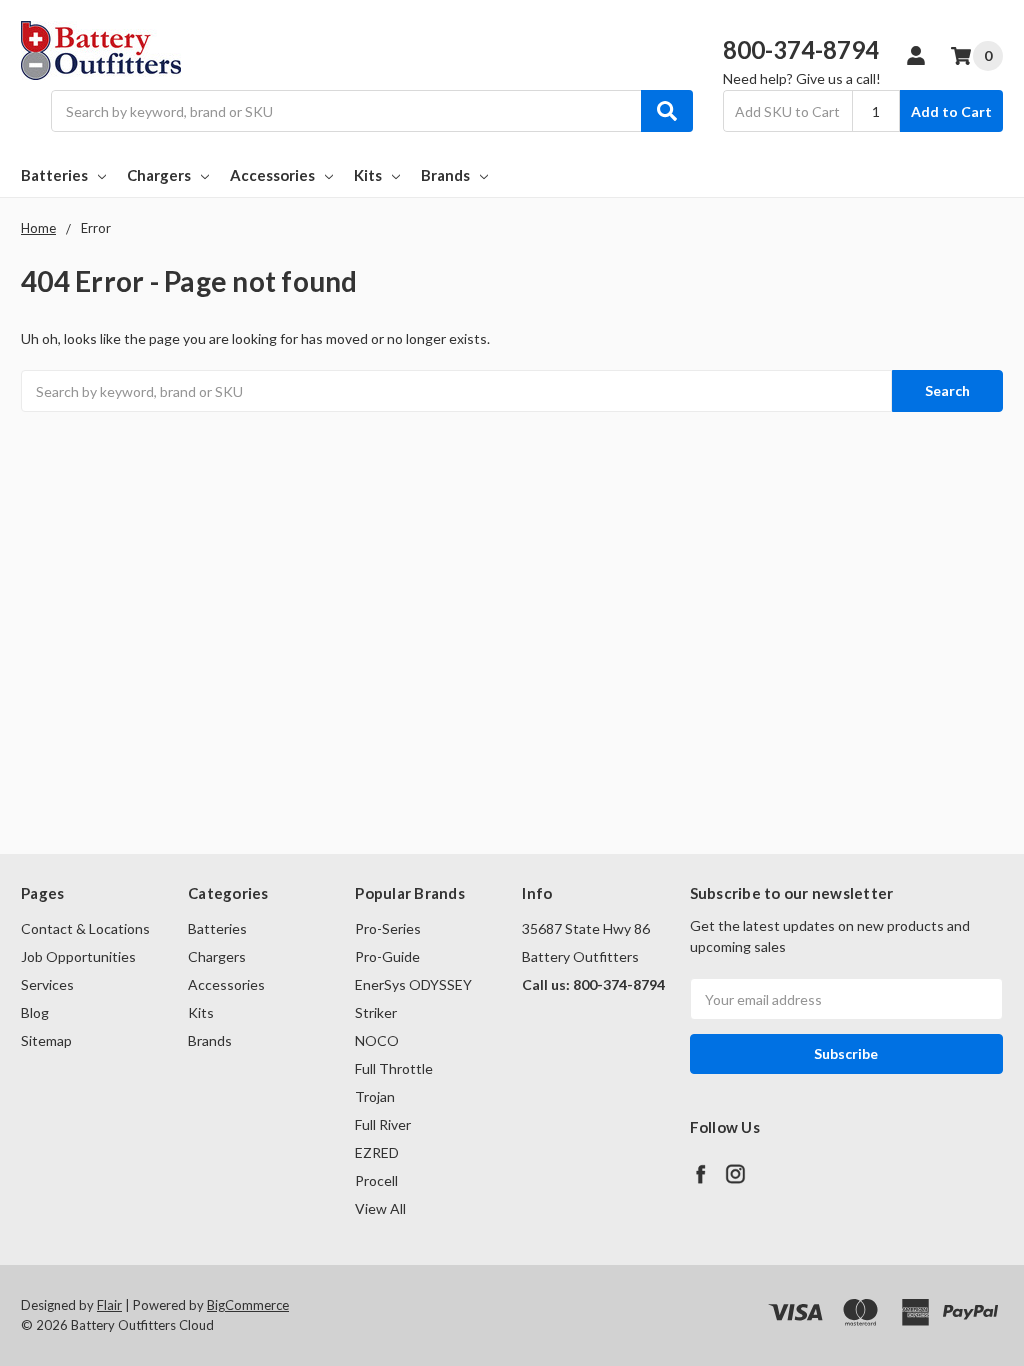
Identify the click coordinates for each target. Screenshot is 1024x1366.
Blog (35, 1012)
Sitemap (46, 1040)
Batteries (54, 175)
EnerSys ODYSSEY (413, 984)
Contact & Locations (85, 928)
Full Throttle (394, 1068)
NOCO (377, 1040)
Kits (368, 175)
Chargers (159, 175)
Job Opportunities (78, 956)
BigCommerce (248, 1305)
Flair (109, 1305)
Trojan (375, 1096)
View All (380, 1208)
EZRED (377, 1152)
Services (47, 984)
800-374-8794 (801, 50)
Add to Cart (951, 111)
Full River (383, 1124)
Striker (376, 1012)
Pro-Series (388, 928)
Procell (376, 1180)
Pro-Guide (387, 956)
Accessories (272, 175)
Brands (445, 175)
